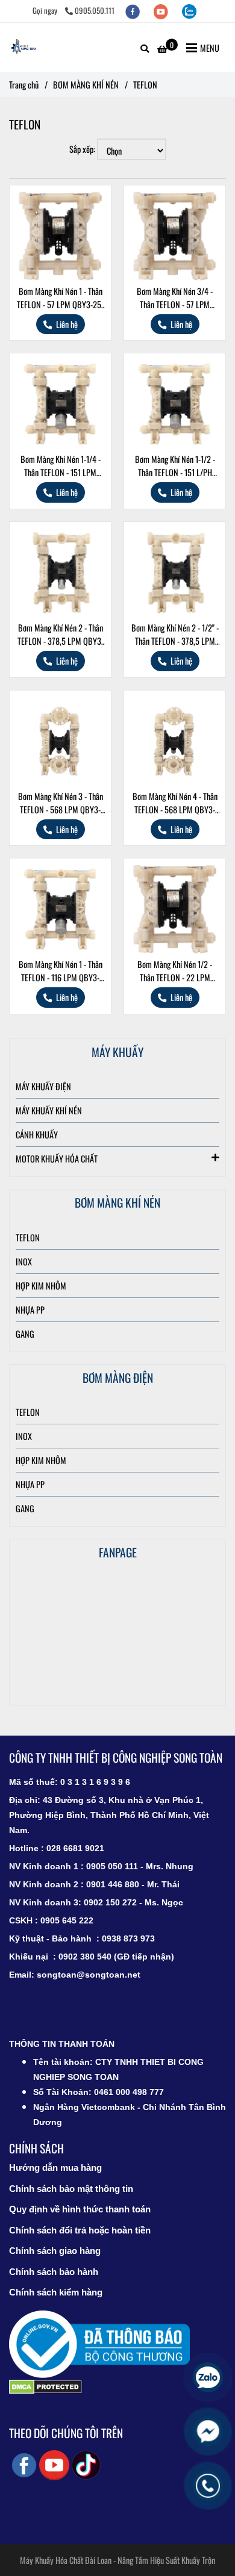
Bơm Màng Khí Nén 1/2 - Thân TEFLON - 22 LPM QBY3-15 (175, 971)
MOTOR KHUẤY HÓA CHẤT (57, 1159)
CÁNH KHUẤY (37, 1134)
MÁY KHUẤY (117, 1052)
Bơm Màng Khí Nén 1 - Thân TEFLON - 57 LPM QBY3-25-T (60, 298)
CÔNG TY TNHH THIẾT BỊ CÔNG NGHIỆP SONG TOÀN (116, 1758)
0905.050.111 (95, 11)
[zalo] (189, 11)
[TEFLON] (24, 48)
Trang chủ (24, 85)
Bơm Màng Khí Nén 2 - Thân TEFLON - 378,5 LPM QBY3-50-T (61, 635)
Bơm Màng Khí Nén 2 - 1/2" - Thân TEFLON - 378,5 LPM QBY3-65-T (175, 635)
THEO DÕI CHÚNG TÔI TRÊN (66, 2433)
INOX (24, 1262)
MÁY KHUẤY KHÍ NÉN (49, 1110)
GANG (25, 1334)
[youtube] (162, 11)
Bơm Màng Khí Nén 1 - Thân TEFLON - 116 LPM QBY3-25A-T (61, 971)
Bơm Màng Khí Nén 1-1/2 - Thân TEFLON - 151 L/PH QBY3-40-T (175, 466)
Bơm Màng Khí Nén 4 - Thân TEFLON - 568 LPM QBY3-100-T (175, 803)
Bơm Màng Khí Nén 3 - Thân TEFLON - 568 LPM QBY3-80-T (61, 803)
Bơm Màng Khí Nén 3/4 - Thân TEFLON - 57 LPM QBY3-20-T (175, 298)
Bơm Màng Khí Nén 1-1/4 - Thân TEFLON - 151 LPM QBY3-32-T (61, 466)
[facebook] (133, 11)
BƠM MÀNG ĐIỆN (118, 1378)
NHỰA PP (30, 1310)
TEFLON (28, 1237)
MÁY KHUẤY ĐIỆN (43, 1086)
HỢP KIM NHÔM (41, 1286)
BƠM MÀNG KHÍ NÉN (86, 85)
